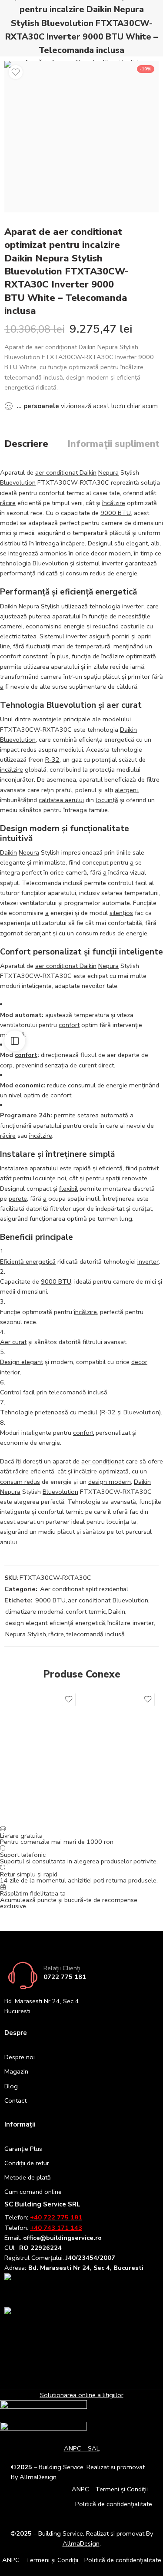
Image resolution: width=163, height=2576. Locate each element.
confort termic (86, 1612)
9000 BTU (116, 513)
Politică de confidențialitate (114, 2504)
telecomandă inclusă (78, 1392)
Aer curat (13, 1342)
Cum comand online (33, 2192)
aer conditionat (89, 1600)
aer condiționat (103, 1461)
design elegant (26, 1623)
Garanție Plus (23, 2149)
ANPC (80, 2489)
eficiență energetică (77, 1623)
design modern (110, 1482)
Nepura (108, 472)
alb (155, 543)
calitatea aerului (61, 800)
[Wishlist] (16, 72)
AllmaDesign (81, 2543)
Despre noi (20, 2057)
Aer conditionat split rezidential (84, 1589)
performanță (18, 573)
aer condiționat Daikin (66, 472)
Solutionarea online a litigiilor (82, 2395)
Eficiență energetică (28, 1262)
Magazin (16, 2071)
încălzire (114, 503)
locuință (107, 800)
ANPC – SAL (82, 2448)
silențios (121, 913)
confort (10, 656)
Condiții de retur (27, 2163)
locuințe (44, 1178)
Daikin (8, 606)
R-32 (52, 760)
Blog (11, 2086)
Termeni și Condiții (121, 2489)
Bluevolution (18, 482)
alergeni (126, 790)
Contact (15, 2100)
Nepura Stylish (26, 1634)
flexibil (68, 1189)
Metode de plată (28, 2177)
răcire (8, 503)
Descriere (26, 444)
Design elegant (22, 1362)
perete (18, 1199)
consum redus (86, 573)
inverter (112, 563)
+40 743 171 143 (56, 2228)
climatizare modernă (34, 1612)
